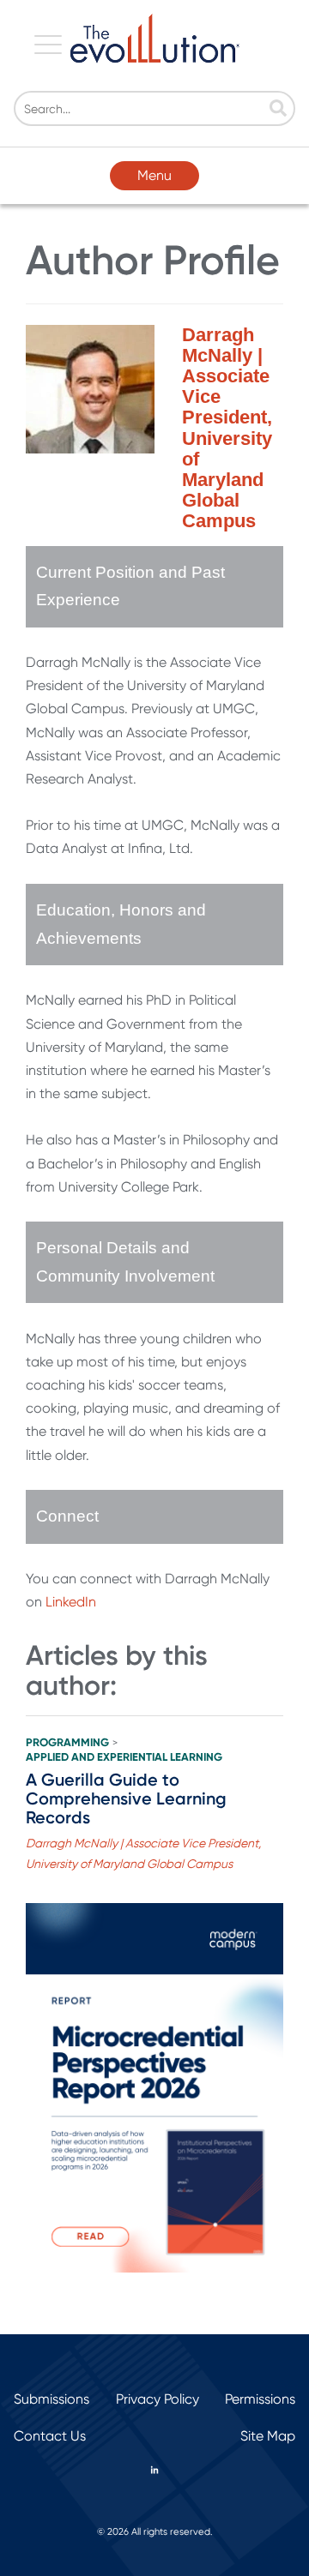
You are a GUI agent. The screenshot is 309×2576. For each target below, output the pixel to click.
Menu (154, 175)
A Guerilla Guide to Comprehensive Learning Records (126, 1798)
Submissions (51, 2399)
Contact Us (50, 2436)
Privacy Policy (158, 2399)
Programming (67, 1743)
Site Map (268, 2436)
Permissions (260, 2399)
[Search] (278, 110)
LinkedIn (71, 1602)
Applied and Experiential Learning (124, 1757)
